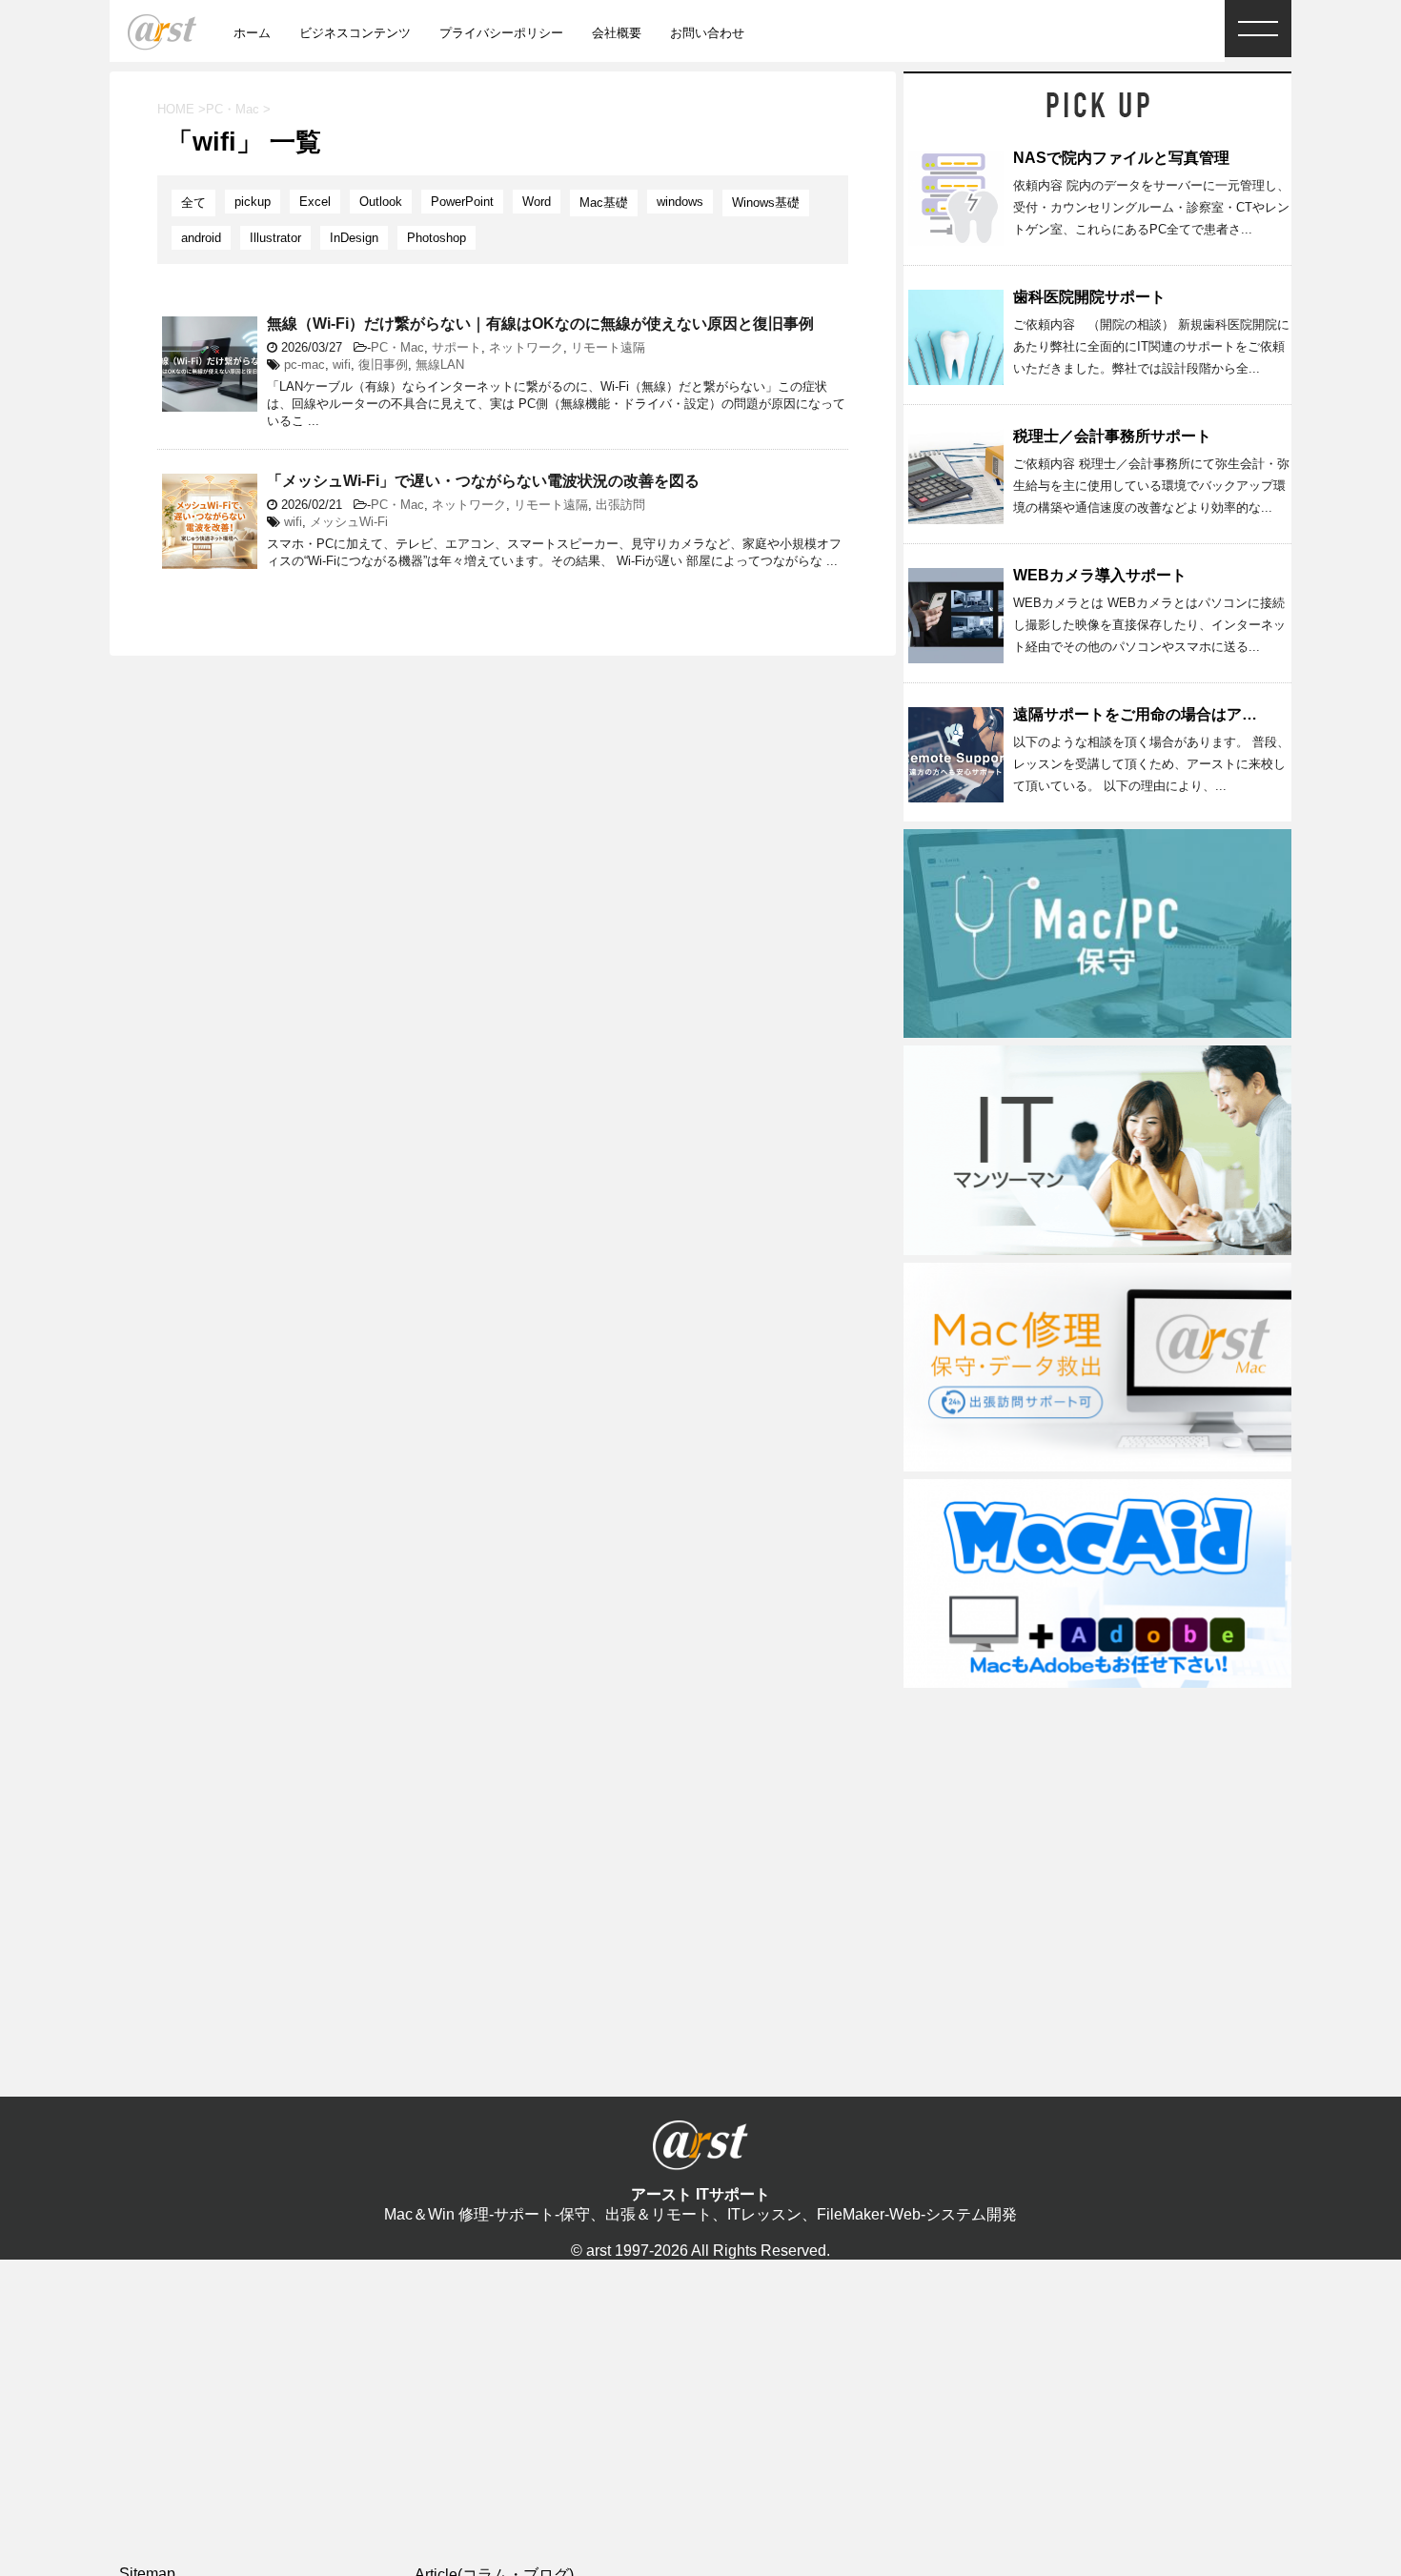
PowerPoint (462, 202)
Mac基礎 (604, 203)
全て (193, 203)
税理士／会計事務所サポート (1112, 436)
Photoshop (437, 238)
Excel (315, 202)
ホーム (252, 33)
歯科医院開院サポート (1089, 297)
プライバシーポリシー (501, 33)
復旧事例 (383, 365)
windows (680, 202)
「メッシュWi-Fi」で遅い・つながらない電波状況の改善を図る (483, 481)
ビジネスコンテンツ (355, 33)
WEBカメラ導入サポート (1100, 575)
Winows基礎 (766, 203)
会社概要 (617, 33)
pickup (253, 202)
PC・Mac (397, 347)
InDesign (354, 238)
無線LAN (440, 365)
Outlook (381, 202)
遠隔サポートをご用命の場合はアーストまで (1166, 714)
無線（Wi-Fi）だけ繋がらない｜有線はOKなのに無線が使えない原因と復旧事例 (540, 324)
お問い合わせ (707, 33)
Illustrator (275, 238)
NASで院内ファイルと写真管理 (1121, 158)
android (201, 238)
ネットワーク (526, 347)
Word (537, 202)
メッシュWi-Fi (349, 522)
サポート (457, 347)
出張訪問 (620, 505)
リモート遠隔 (608, 347)
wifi (342, 365)
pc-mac (305, 365)
